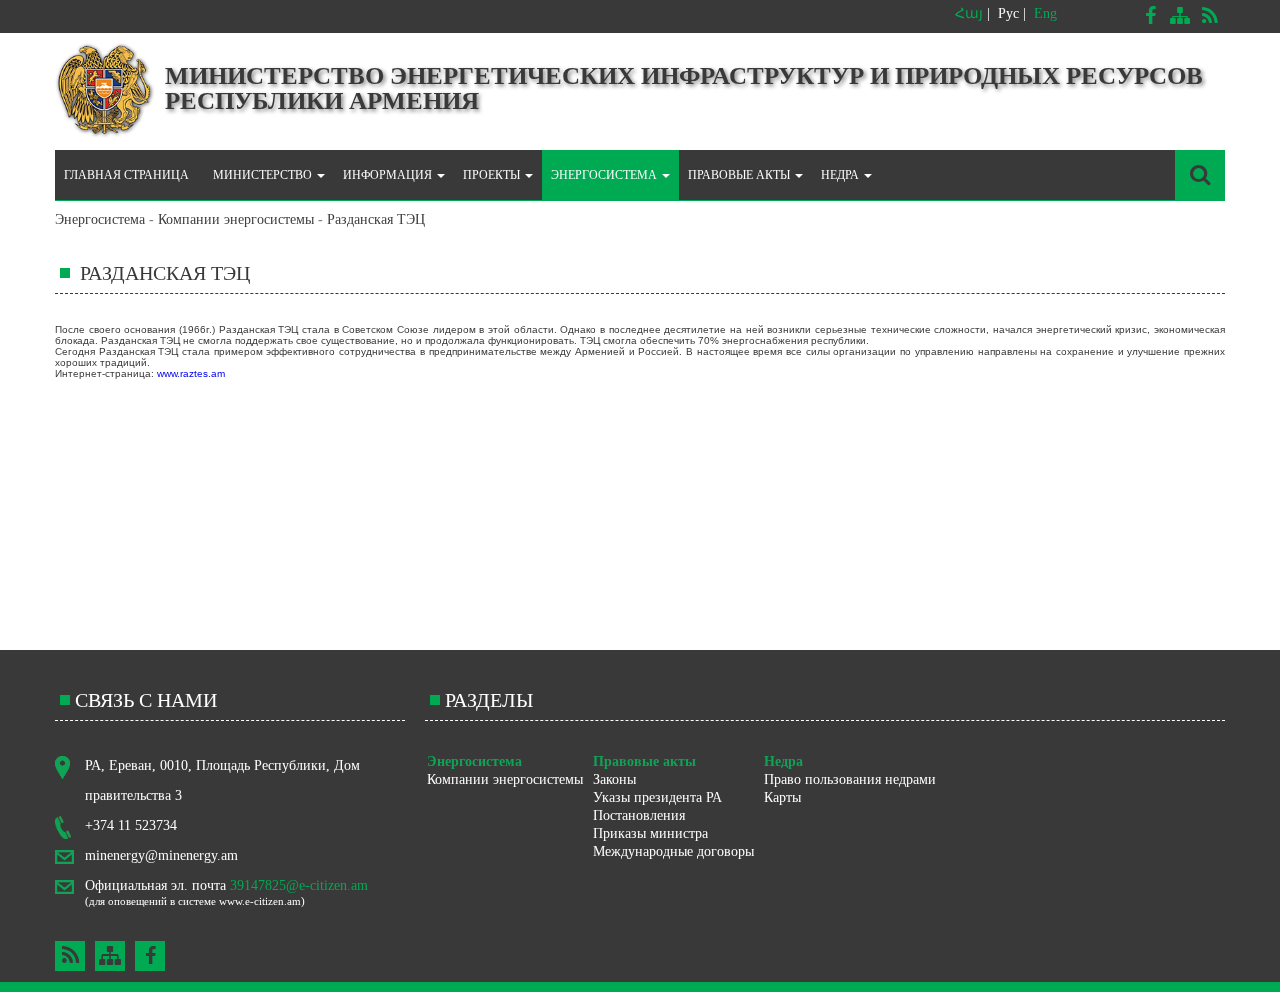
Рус (1008, 13)
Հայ (969, 13)
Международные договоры (673, 851)
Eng (1045, 13)
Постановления (639, 815)
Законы (614, 779)
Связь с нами (146, 700)
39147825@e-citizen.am (299, 885)
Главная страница (126, 175)
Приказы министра (650, 833)
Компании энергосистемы (236, 219)
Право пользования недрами (850, 779)
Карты (782, 797)
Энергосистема (100, 219)
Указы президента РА (657, 797)
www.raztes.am (191, 373)
